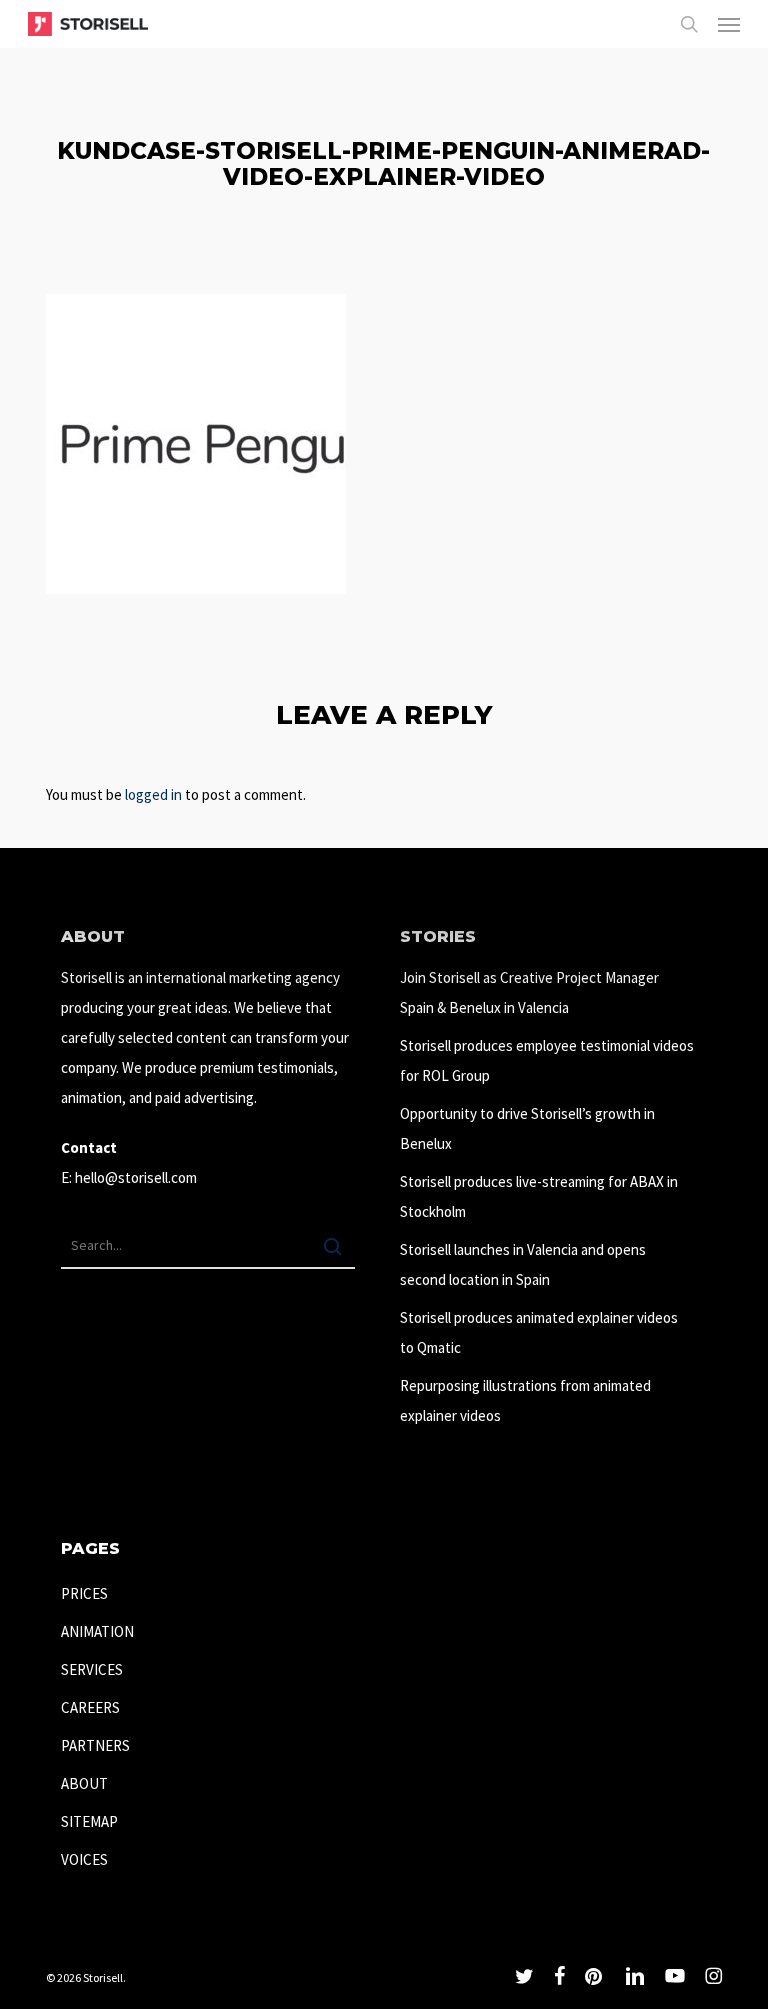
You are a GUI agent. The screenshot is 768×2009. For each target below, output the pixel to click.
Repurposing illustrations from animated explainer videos (525, 1400)
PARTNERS (95, 1745)
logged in (153, 794)
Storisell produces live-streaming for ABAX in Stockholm (539, 1196)
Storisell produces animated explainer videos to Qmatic (539, 1332)
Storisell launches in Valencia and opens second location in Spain (523, 1264)
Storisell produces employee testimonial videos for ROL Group (547, 1060)
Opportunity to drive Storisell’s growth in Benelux (527, 1128)
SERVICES (92, 1669)
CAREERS (90, 1707)
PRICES (84, 1593)
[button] (729, 24)
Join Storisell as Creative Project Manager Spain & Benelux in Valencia (529, 992)
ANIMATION (97, 1631)
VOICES (84, 1859)
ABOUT (84, 1783)
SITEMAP (89, 1821)
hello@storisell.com (136, 1177)
